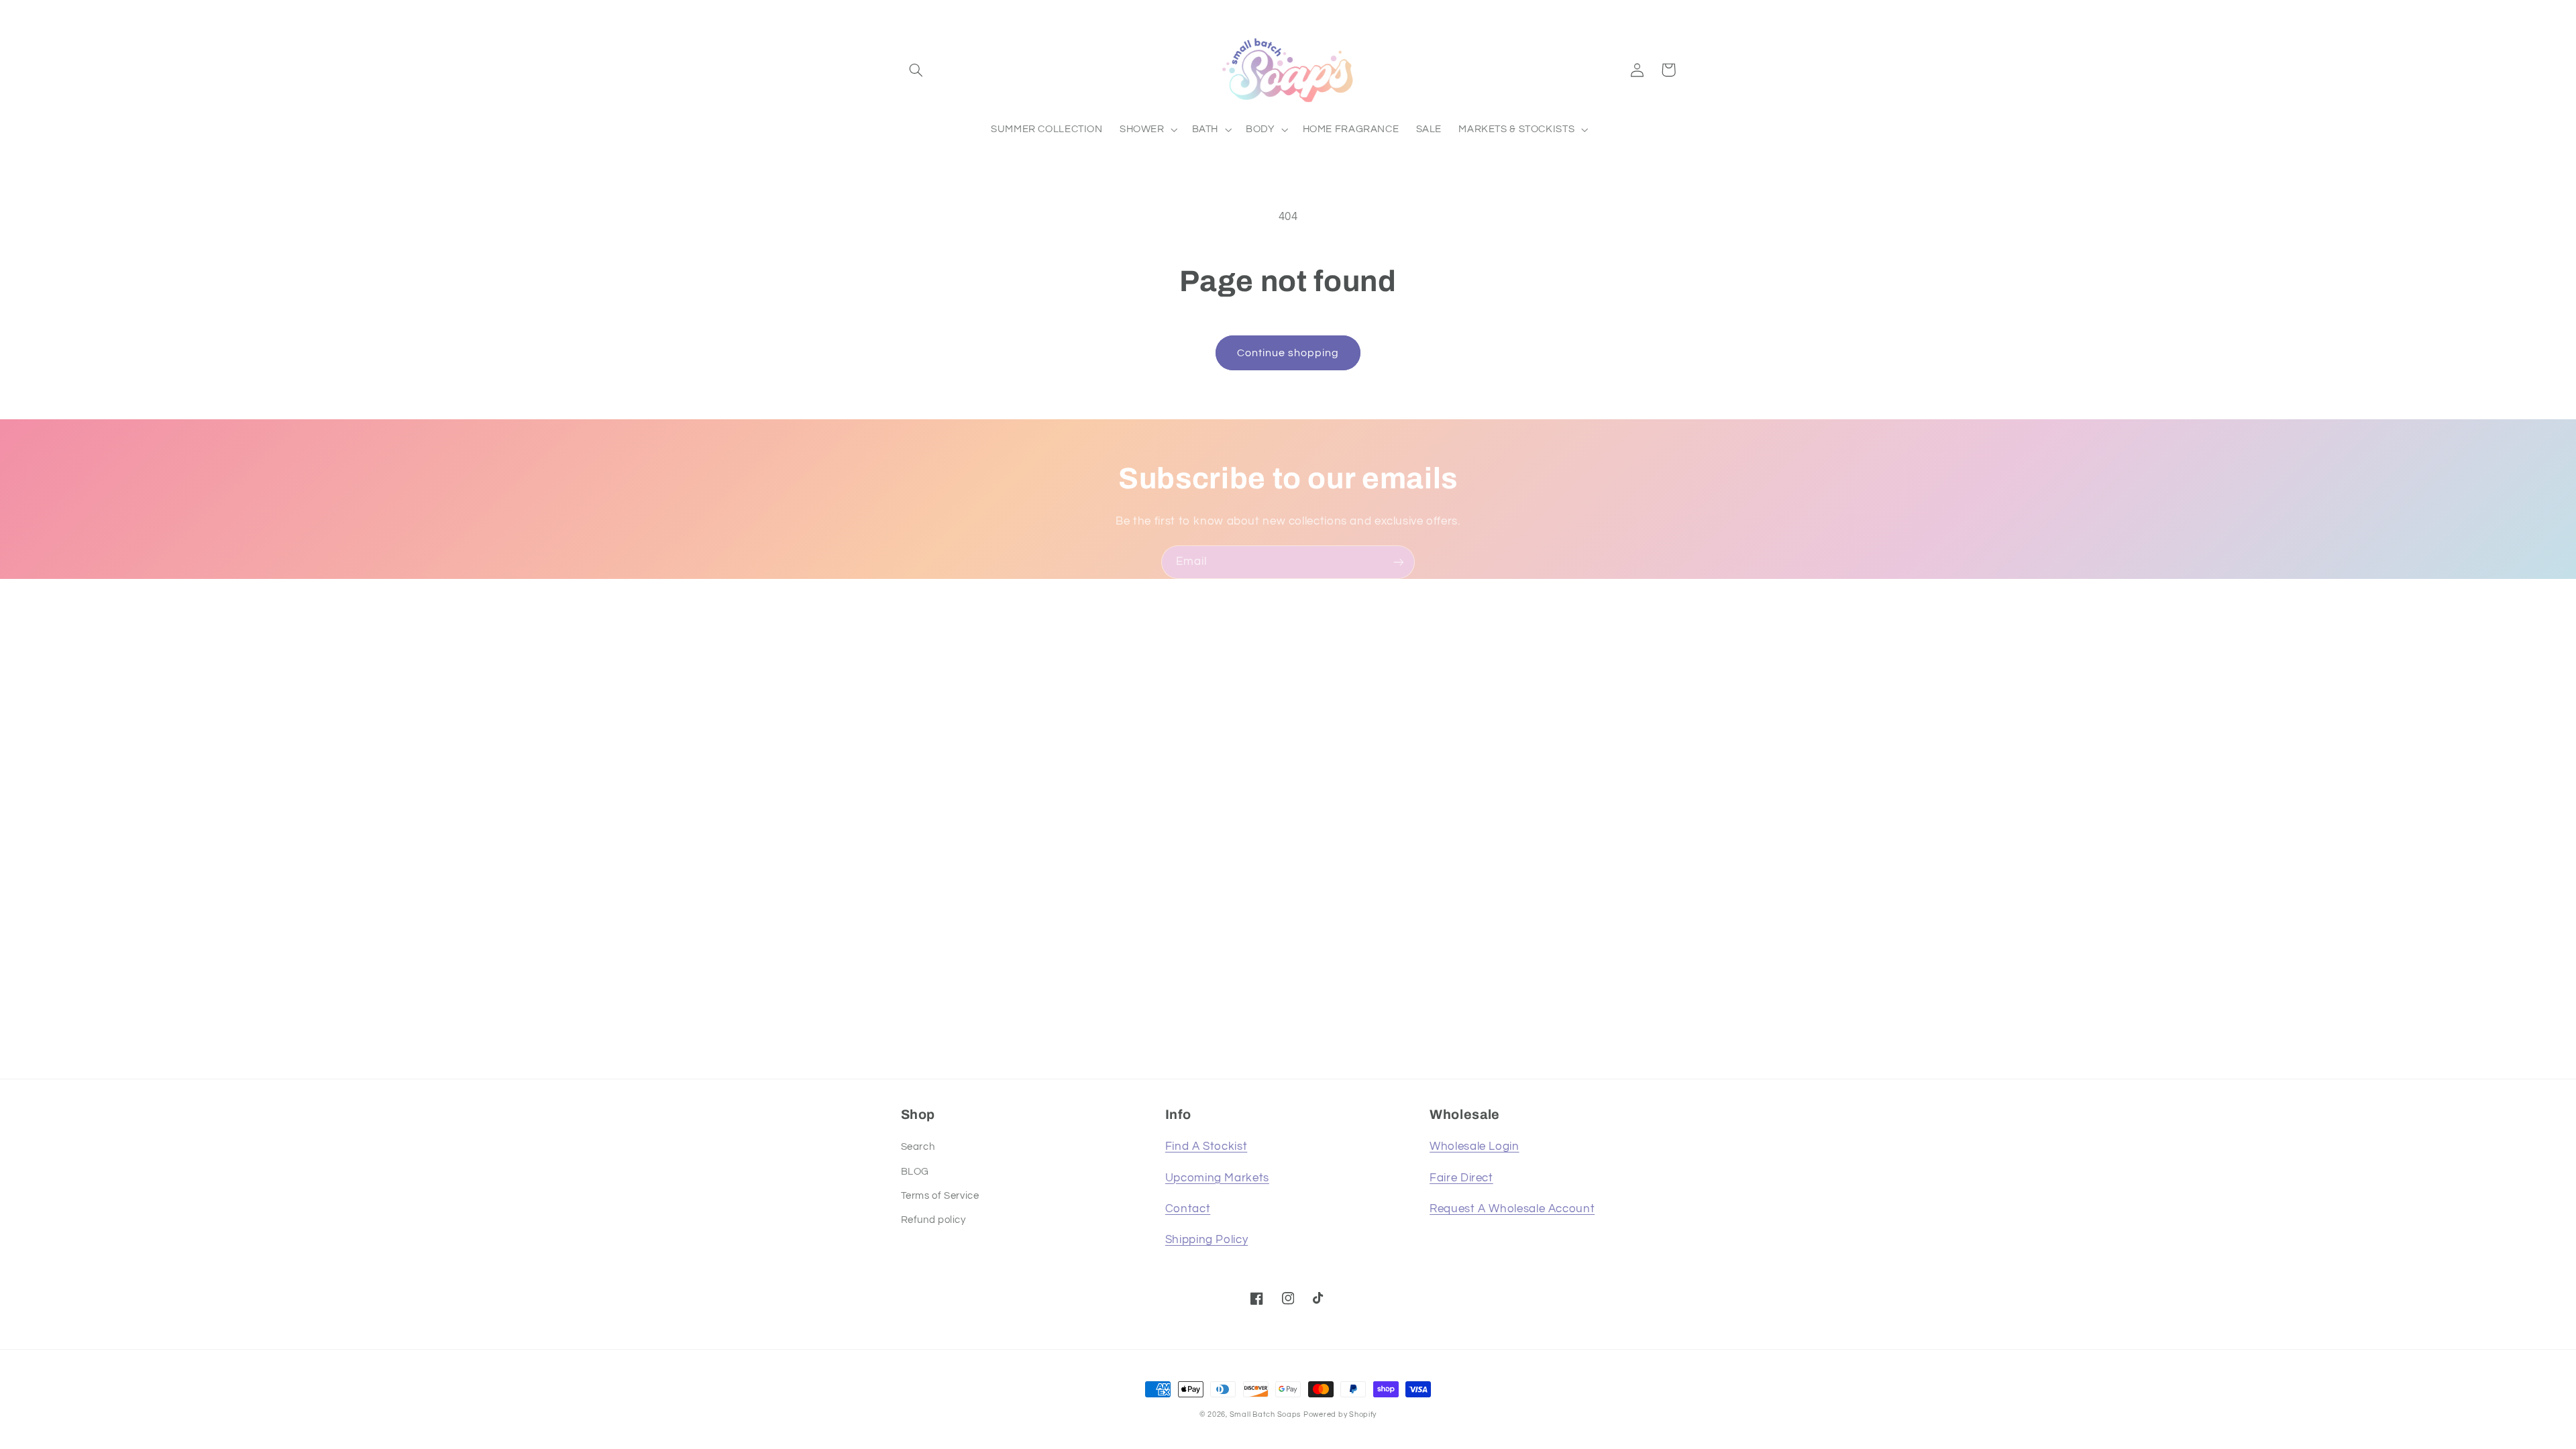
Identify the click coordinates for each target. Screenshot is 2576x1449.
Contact (1188, 1209)
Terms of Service (940, 1196)
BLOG (915, 1172)
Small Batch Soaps (1266, 1414)
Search (918, 1147)
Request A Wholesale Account (1512, 1209)
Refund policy (933, 1220)
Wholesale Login (1474, 1146)
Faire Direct (1461, 1178)
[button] (916, 70)
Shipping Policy (1206, 1240)
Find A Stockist (1206, 1146)
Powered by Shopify (1340, 1414)
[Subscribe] (1399, 562)
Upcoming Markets (1217, 1178)
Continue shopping (1288, 353)
